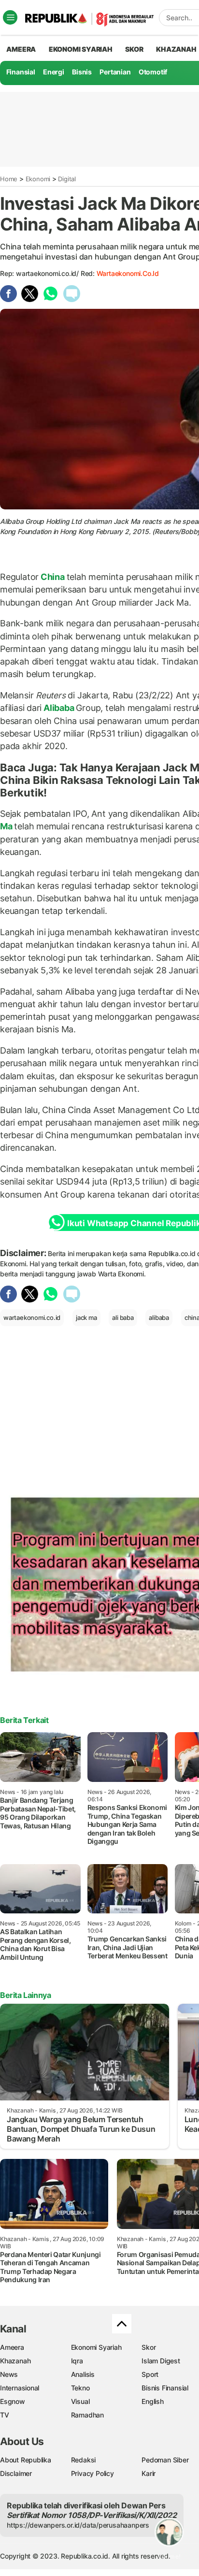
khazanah (176, 49)
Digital (67, 179)
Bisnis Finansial (165, 2388)
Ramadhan (87, 2415)
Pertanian (115, 72)
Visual (80, 2401)
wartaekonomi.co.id (128, 273)
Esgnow (13, 2401)
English (153, 2401)
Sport (150, 2374)
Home (9, 179)
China (53, 577)
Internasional (20, 2388)
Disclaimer (16, 2473)
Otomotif (153, 72)
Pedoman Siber (165, 2460)
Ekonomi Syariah (81, 49)
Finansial (21, 72)
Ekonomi (38, 179)
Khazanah (15, 2361)
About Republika (26, 2460)
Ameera (12, 2347)
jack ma (86, 1317)
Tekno (80, 2388)
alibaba (159, 1317)
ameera (21, 49)
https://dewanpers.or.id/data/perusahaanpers (78, 2525)
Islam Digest (161, 2361)
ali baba (123, 1317)
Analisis (83, 2374)
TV (5, 2415)
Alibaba (59, 708)
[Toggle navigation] (10, 17)
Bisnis (82, 72)
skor (134, 49)
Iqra (77, 2361)
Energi (54, 72)
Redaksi (84, 2460)
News (9, 2374)
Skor (149, 2347)
